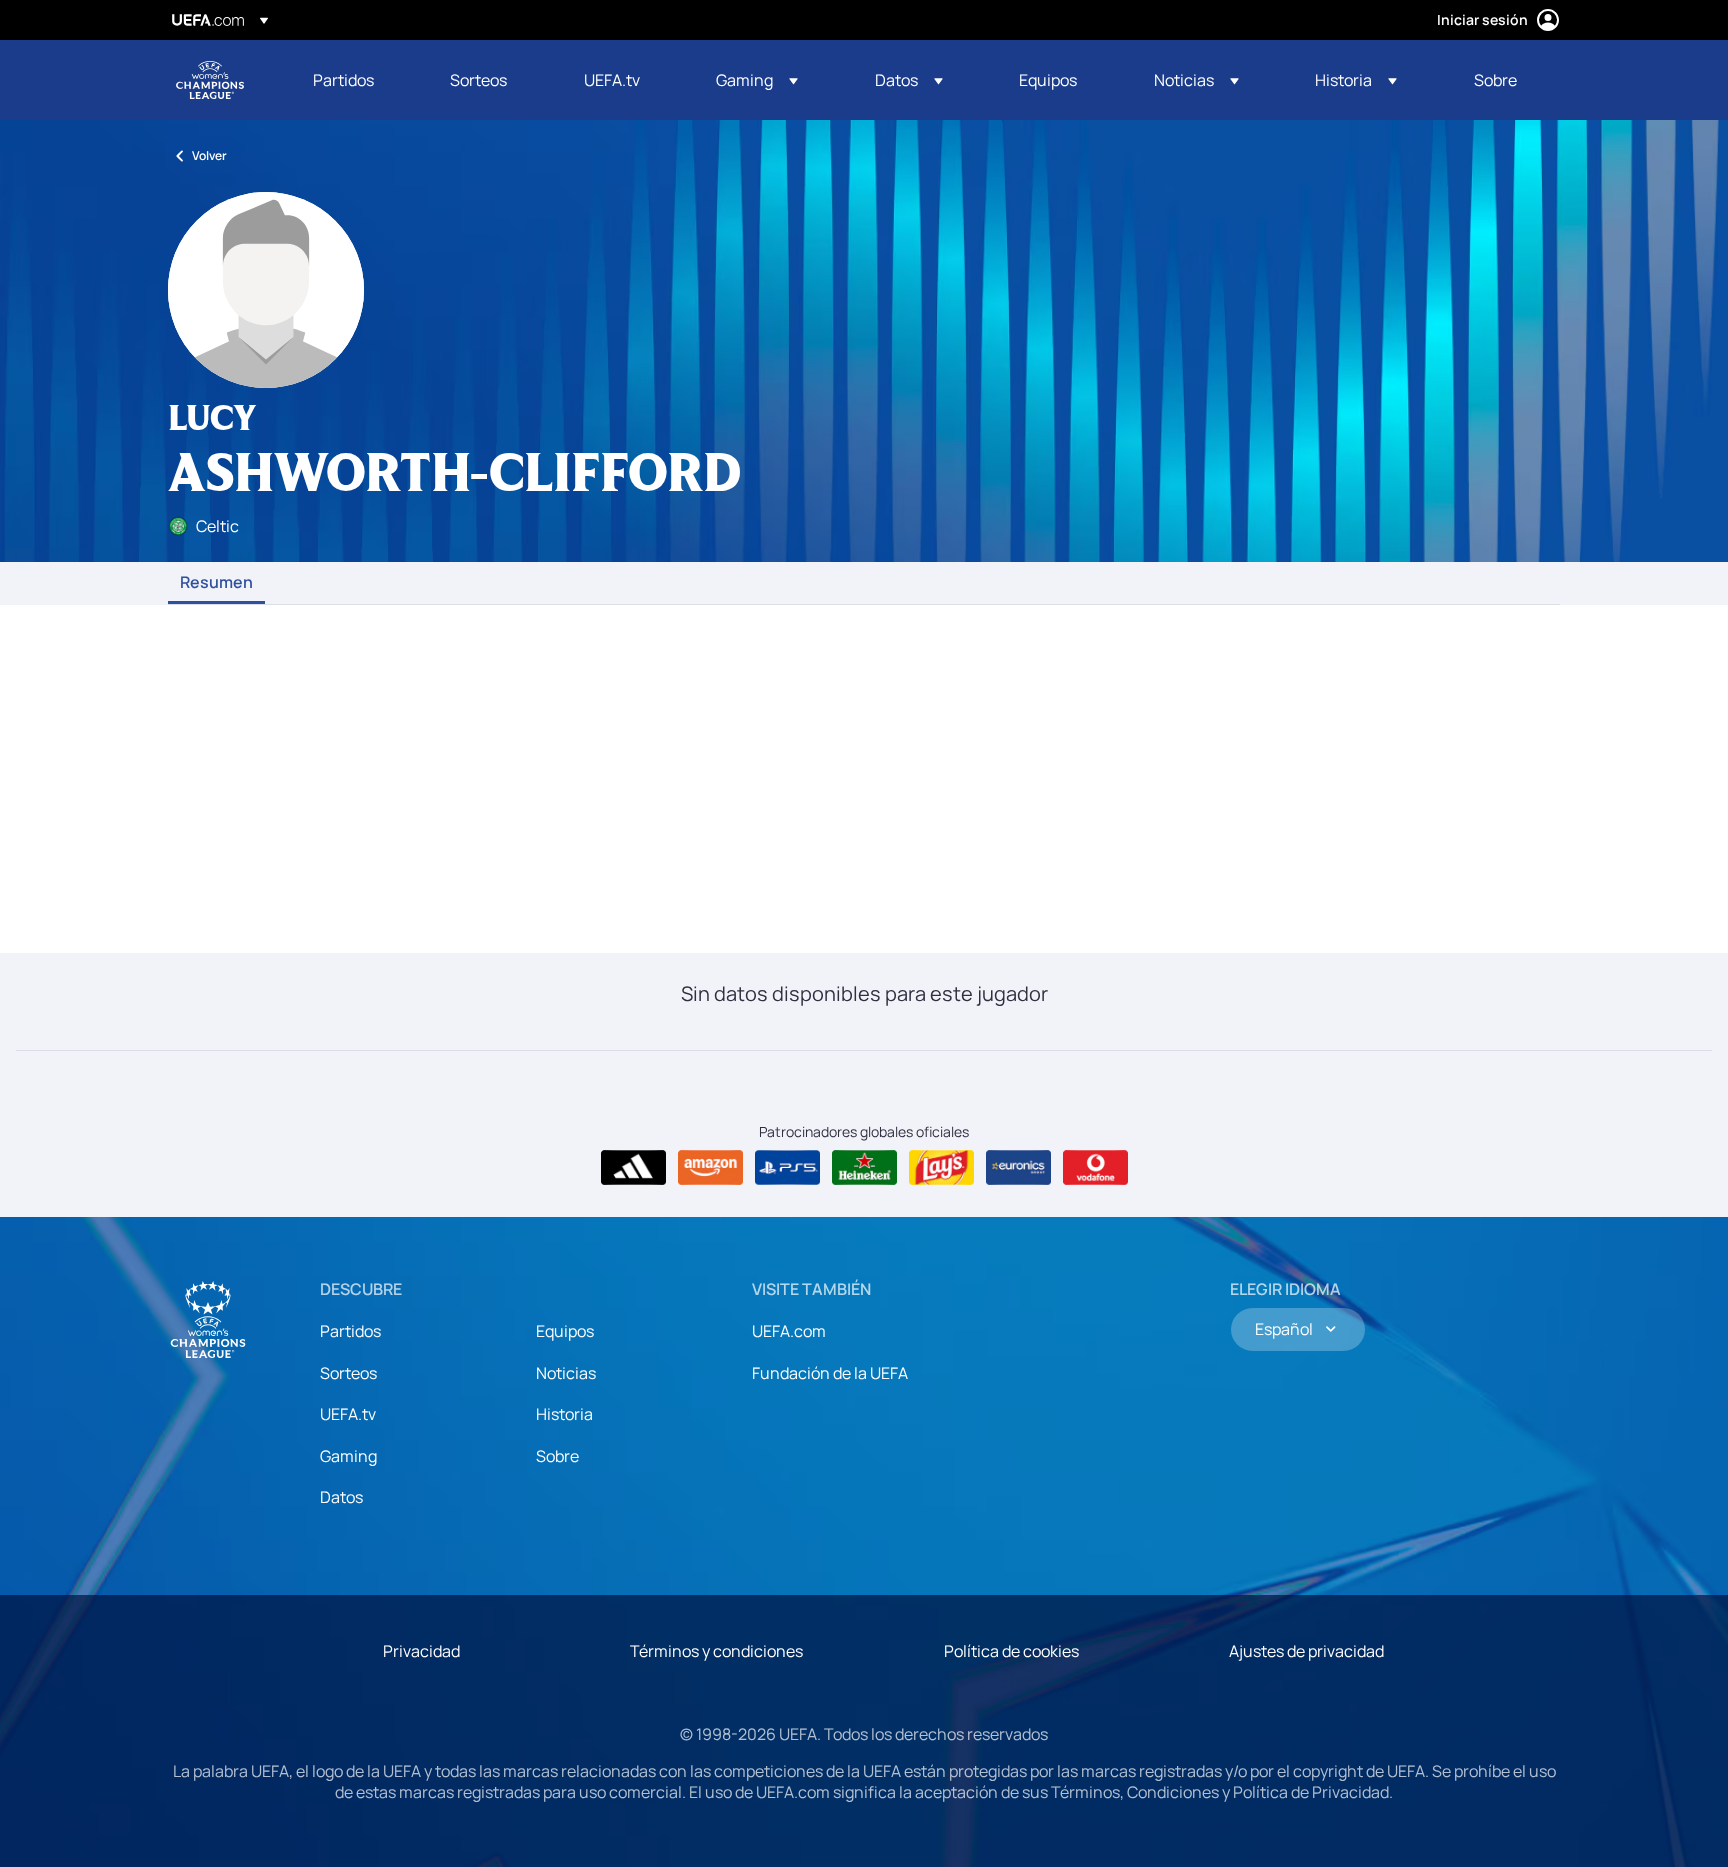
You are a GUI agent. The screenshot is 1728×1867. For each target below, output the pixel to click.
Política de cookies (1011, 1651)
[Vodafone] (1095, 1168)
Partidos (350, 1331)
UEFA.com (789, 1331)
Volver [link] (209, 155)
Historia (564, 1414)
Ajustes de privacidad (1306, 1651)
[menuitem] (356, 80)
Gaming (348, 1456)
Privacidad (421, 1651)
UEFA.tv (348, 1414)
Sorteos (348, 1373)
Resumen (216, 583)
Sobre (557, 1456)
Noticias (566, 1373)
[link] (343, 80)
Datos (341, 1497)
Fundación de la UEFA (830, 1373)
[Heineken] (864, 1168)
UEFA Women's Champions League (210, 80)
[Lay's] (941, 1168)
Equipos (565, 1331)
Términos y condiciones (716, 1651)
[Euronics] (1018, 1168)
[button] (757, 80)
